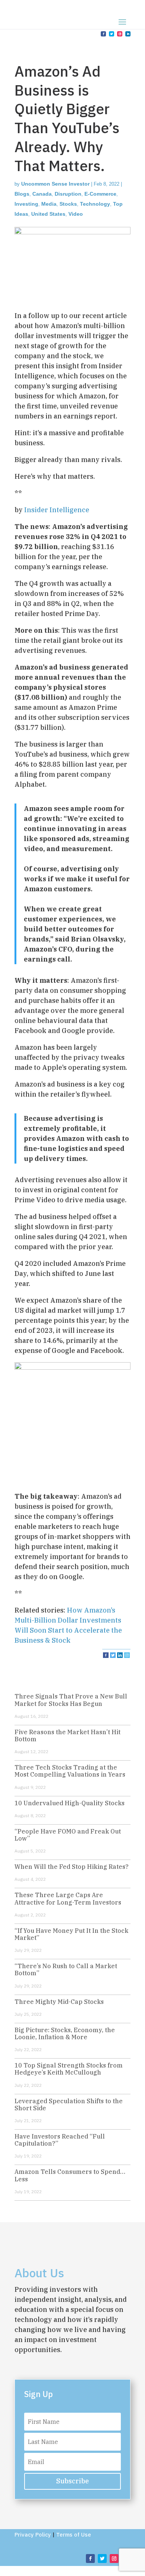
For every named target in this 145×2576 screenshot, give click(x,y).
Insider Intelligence (57, 510)
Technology (95, 204)
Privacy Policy (33, 2535)
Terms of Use (74, 2535)
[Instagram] (127, 1655)
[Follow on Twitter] (112, 34)
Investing (26, 204)
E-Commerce (100, 194)
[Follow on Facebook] (103, 34)
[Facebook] (106, 1655)
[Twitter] (113, 1655)
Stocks (68, 204)
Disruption (68, 194)
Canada (42, 194)
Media (49, 204)
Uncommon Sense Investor (55, 184)
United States (48, 214)
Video (76, 214)
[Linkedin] (120, 1655)
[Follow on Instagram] (120, 34)
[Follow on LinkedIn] (128, 34)
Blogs (22, 194)
